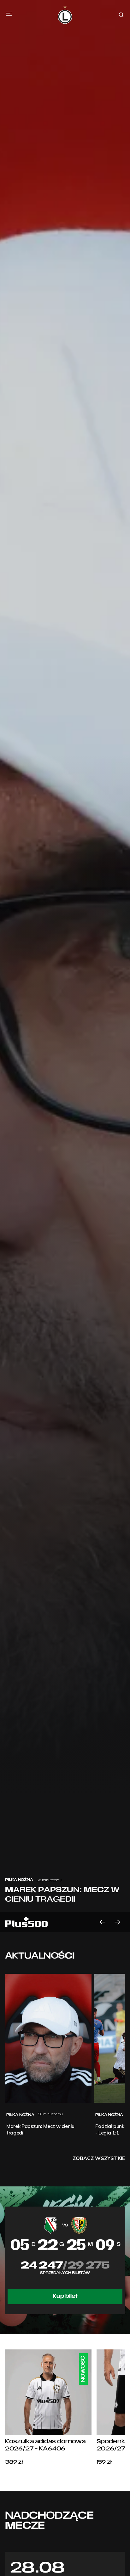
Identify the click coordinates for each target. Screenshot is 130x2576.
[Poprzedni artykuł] (102, 1922)
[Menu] (9, 14)
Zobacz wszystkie (99, 2158)
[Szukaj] (121, 15)
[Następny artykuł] (117, 1922)
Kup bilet (65, 2297)
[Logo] (65, 15)
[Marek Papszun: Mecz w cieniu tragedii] (65, 966)
